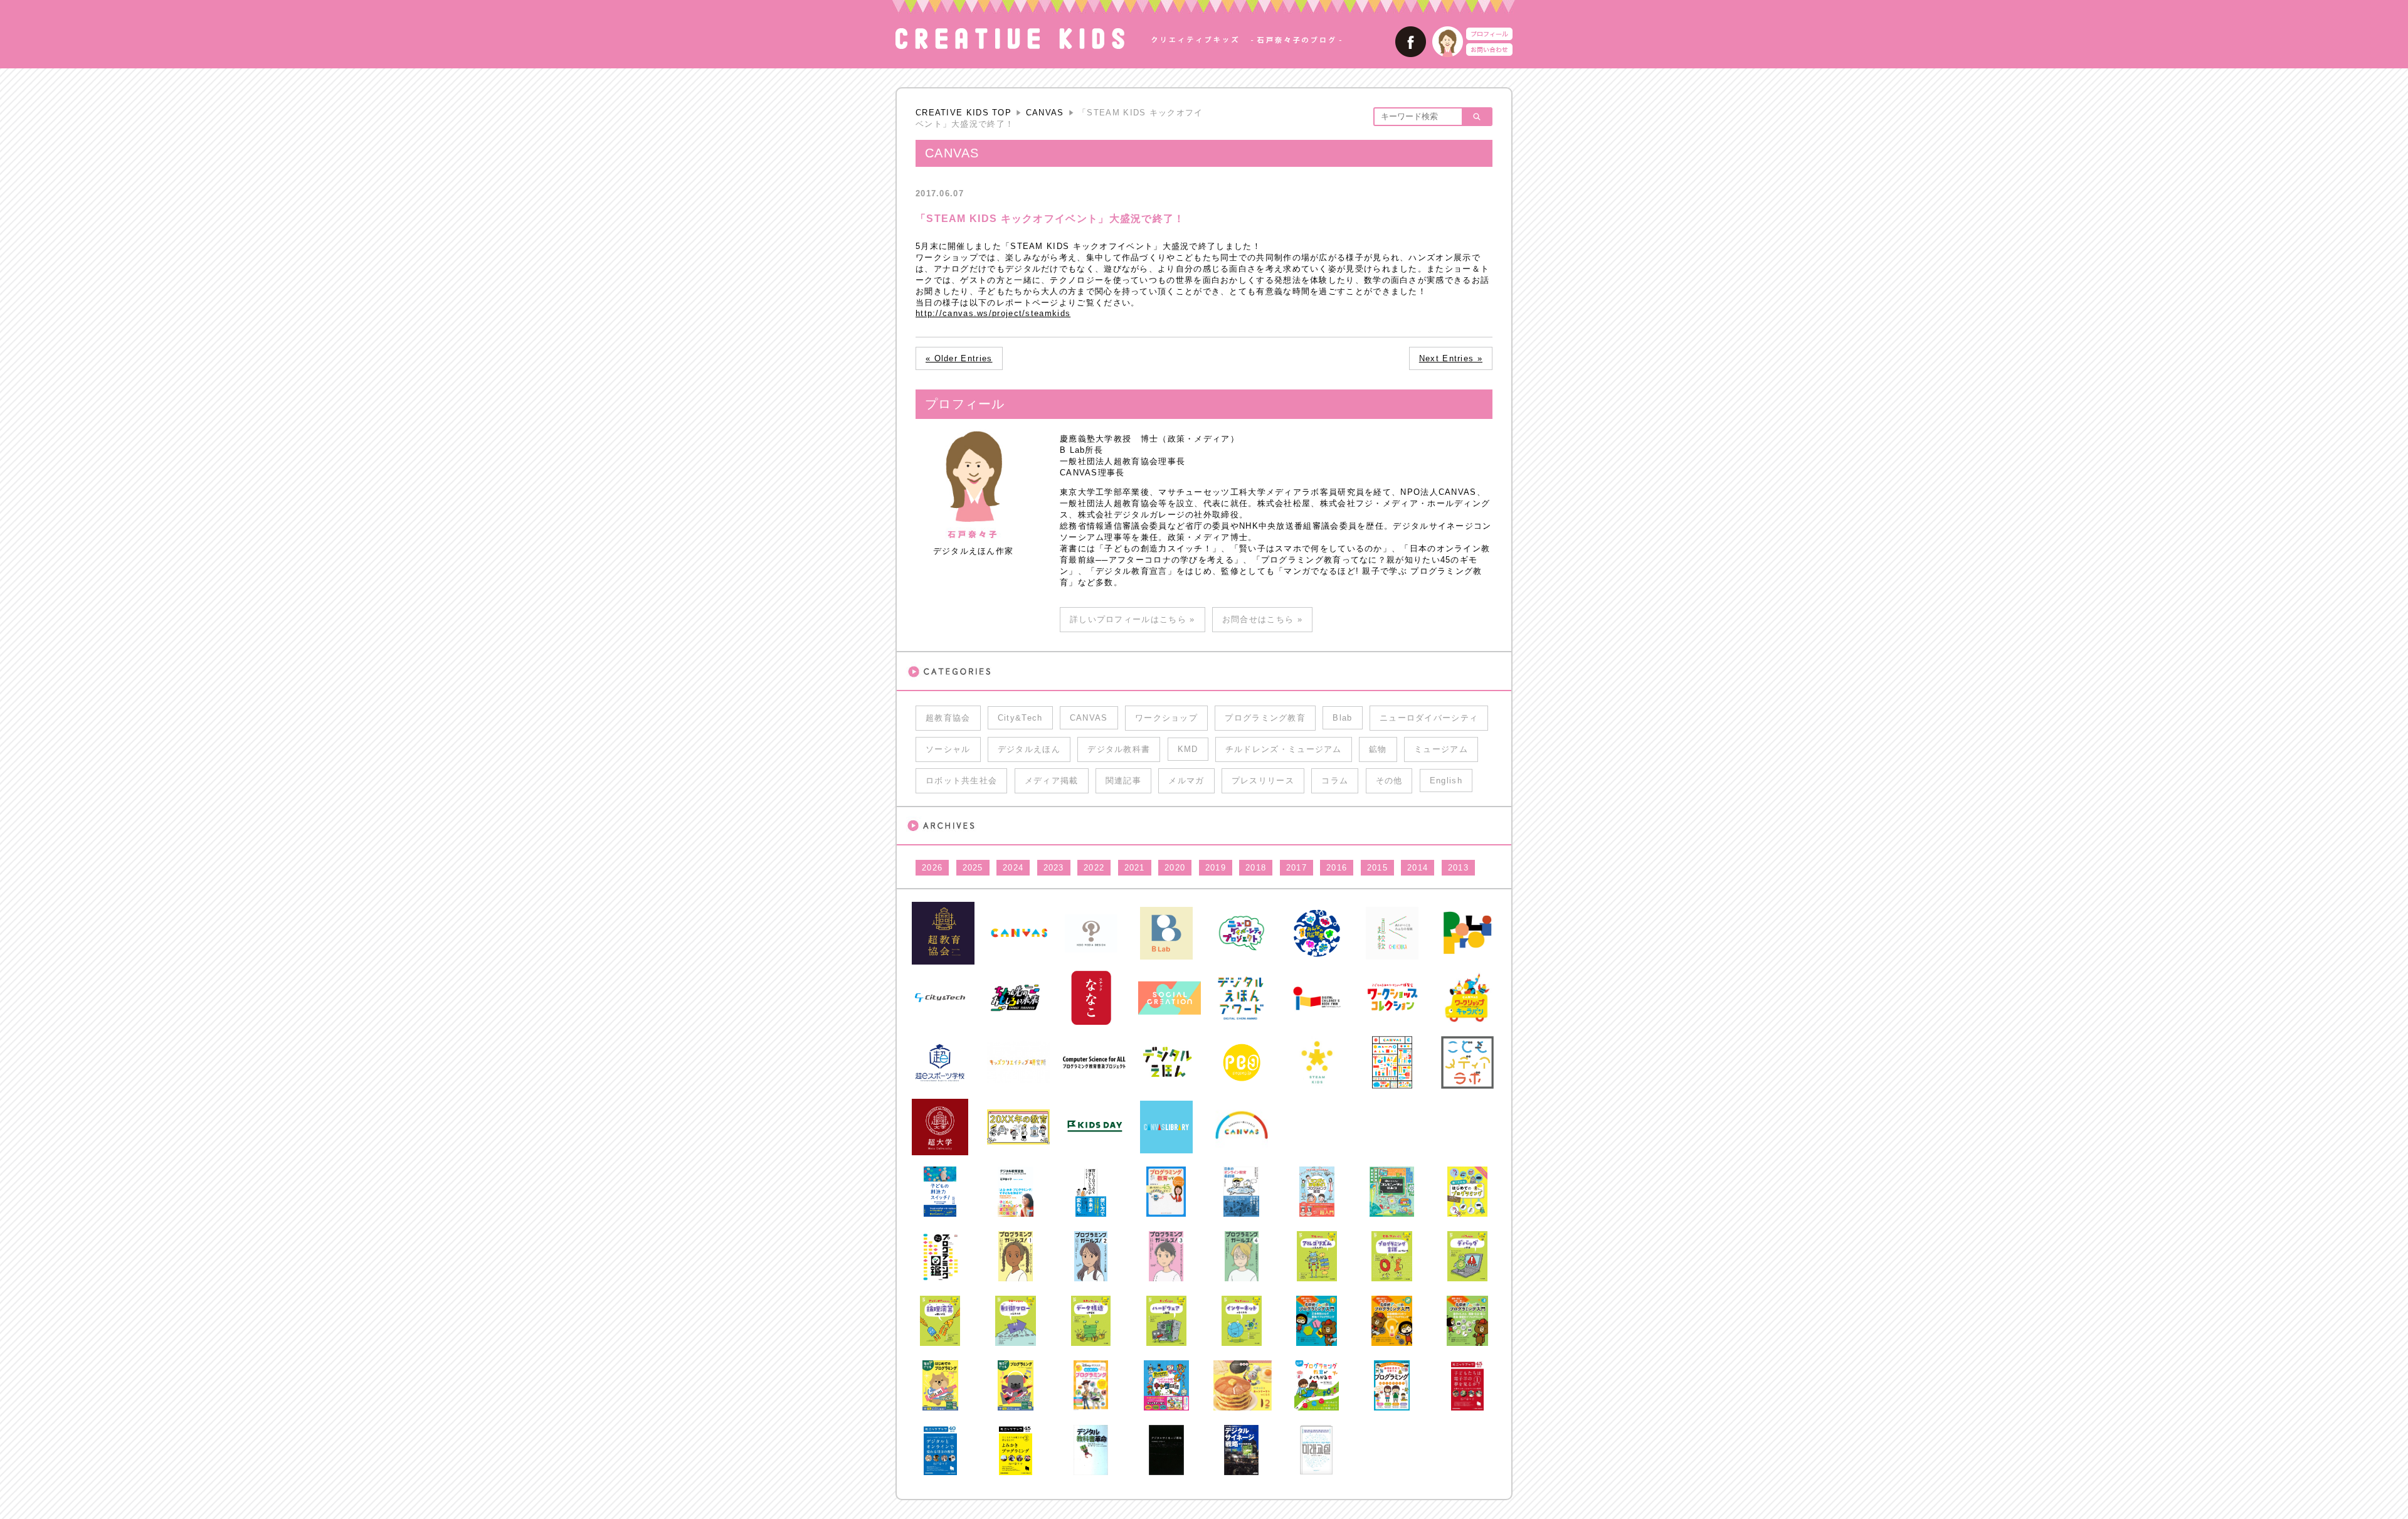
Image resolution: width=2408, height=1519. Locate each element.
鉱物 (1378, 749)
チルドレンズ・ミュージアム (1284, 749)
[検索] (1476, 117)
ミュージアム (1441, 749)
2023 (1054, 868)
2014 (1418, 868)
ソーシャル (948, 749)
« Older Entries (959, 358)
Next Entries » (1451, 358)
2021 (1135, 868)
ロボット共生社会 (961, 781)
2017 (1296, 868)
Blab (1342, 718)
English (1446, 781)
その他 (1389, 781)
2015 (1377, 868)
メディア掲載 (1052, 781)
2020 (1175, 868)
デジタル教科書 (1119, 749)
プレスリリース (1263, 781)
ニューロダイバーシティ (1429, 718)
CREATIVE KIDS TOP (964, 113)
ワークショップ (1166, 718)
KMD (1188, 749)
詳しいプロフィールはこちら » (1133, 619)
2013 (1458, 868)
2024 (1013, 868)
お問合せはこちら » (1262, 619)
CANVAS (1045, 113)
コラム (1335, 781)
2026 (932, 868)
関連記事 (1123, 781)
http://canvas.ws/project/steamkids (993, 313)
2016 (1337, 868)
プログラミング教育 (1265, 718)
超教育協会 (948, 718)
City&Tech (1020, 718)
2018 (1256, 868)
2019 (1216, 868)
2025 (973, 868)
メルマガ (1186, 781)
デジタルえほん (1029, 749)
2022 (1094, 868)
